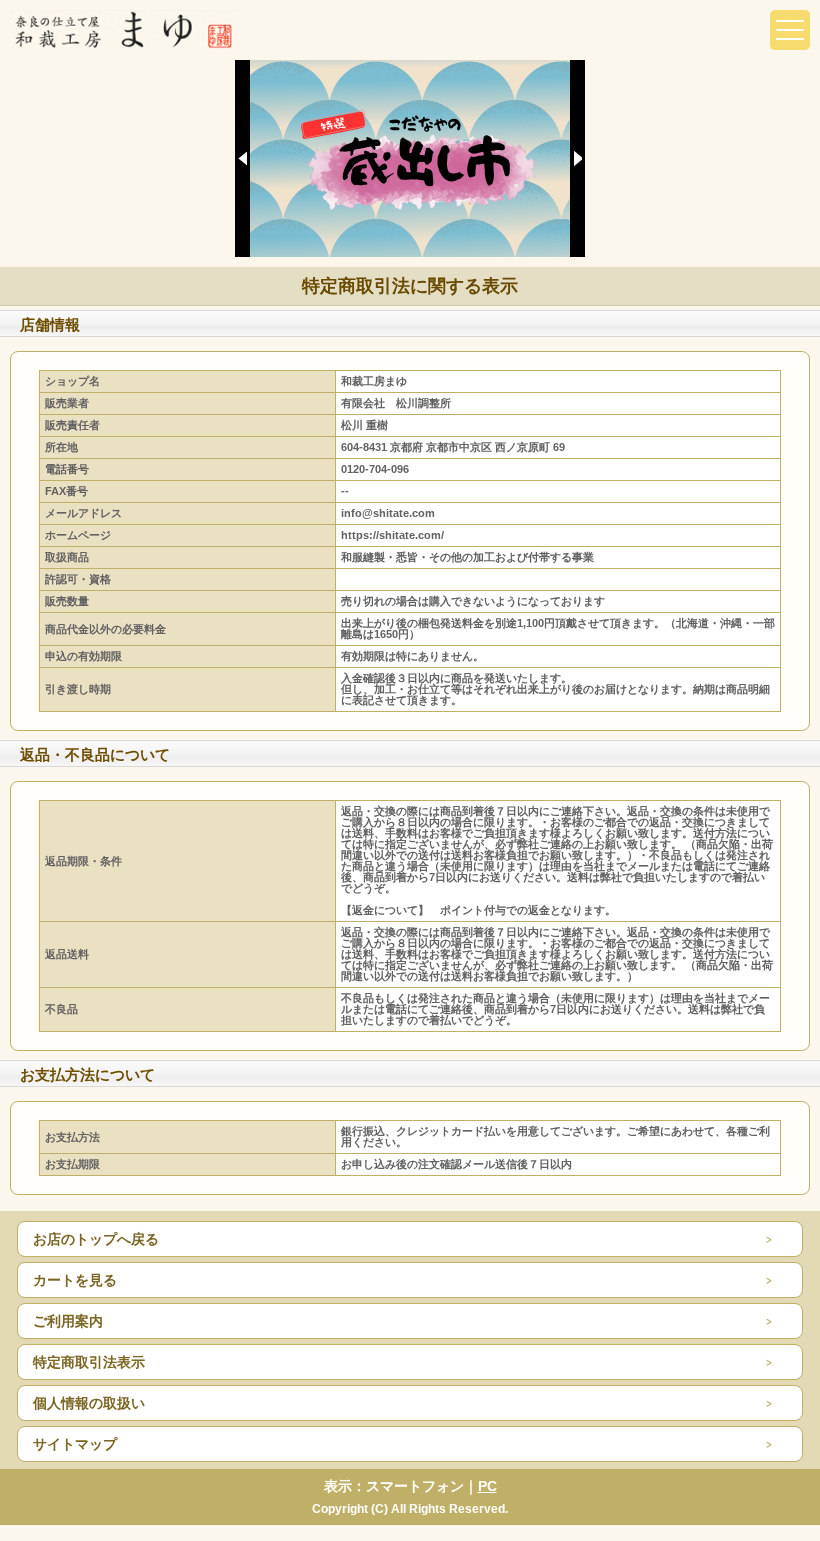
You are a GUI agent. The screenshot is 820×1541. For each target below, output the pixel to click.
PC (487, 1486)
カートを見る (75, 1280)
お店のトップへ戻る (96, 1239)
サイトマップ (75, 1444)
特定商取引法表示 (89, 1362)
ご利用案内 (68, 1321)
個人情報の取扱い (89, 1403)
